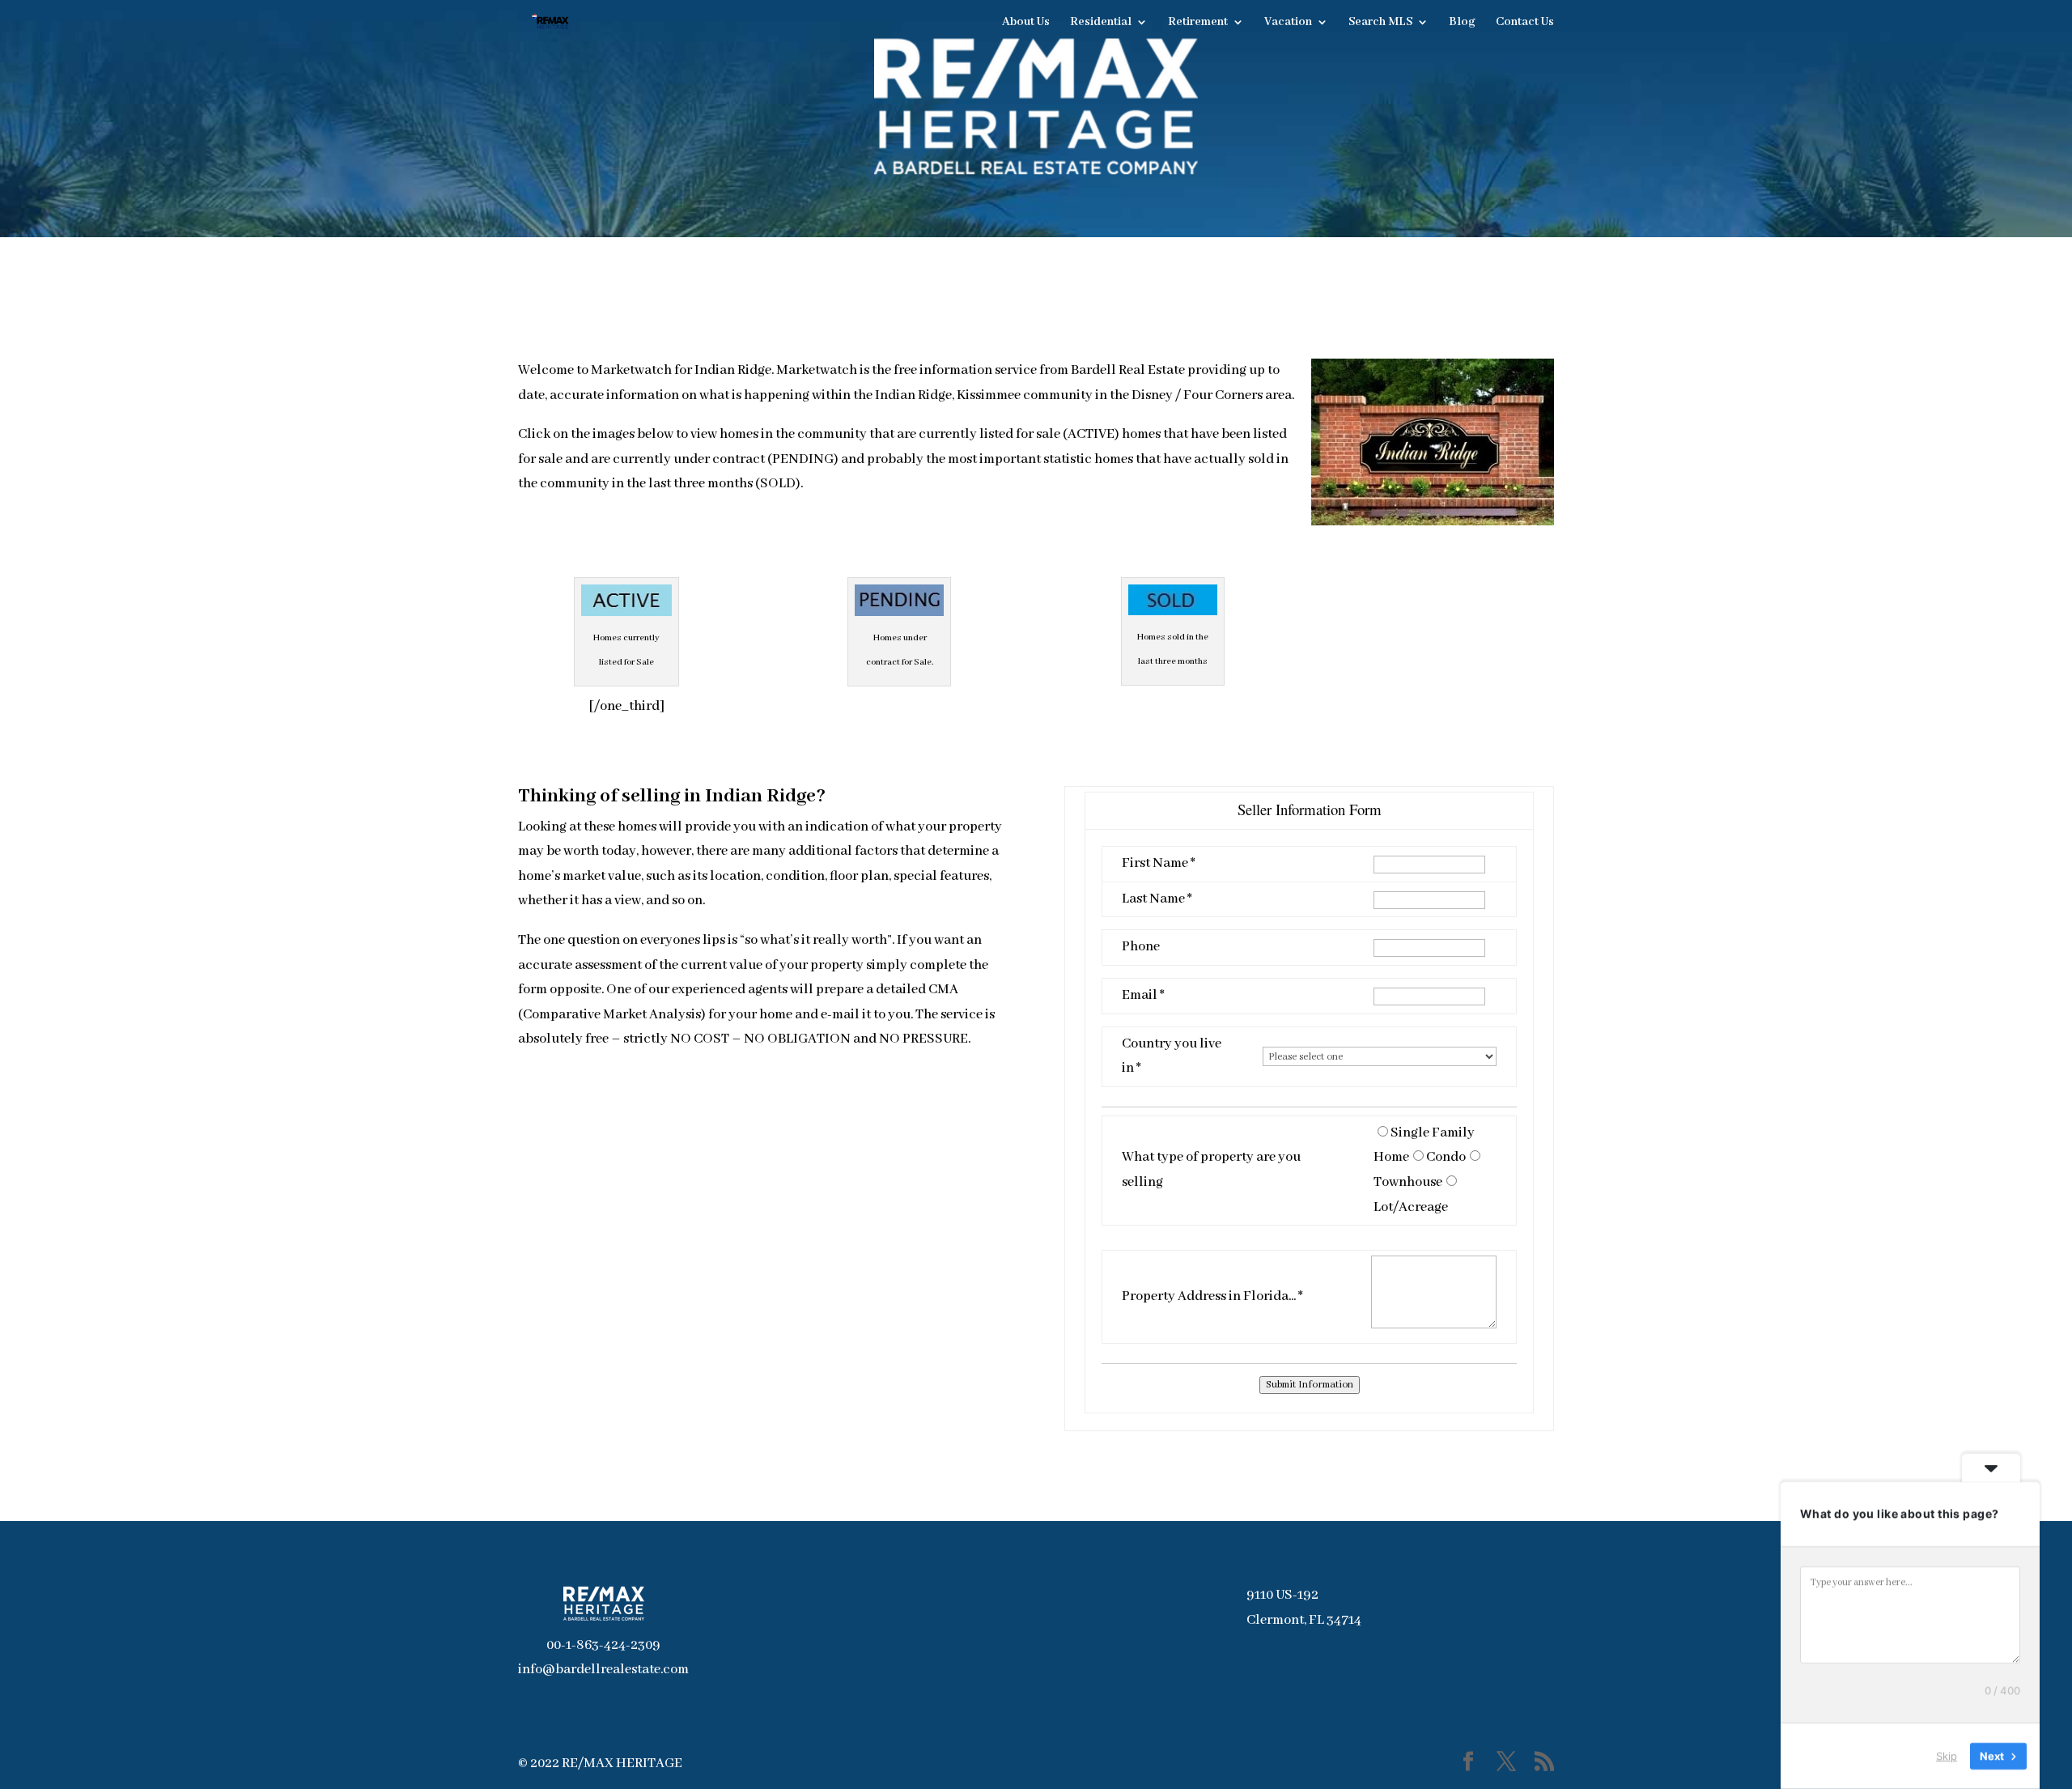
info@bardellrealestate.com (603, 1670)
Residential (1101, 23)
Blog (1462, 23)
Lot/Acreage (1411, 1207)
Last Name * (1157, 899)
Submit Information (1310, 1385)
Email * (1143, 995)
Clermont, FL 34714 (1304, 1620)
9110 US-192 (1282, 1595)
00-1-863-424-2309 (603, 1645)
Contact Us (1525, 23)
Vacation (1288, 23)
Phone (1141, 947)
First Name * (1159, 863)
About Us (1026, 23)
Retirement (1198, 23)
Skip (1947, 1756)
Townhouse (1408, 1182)
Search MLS (1380, 23)
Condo (1446, 1157)
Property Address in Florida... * (1212, 1296)
